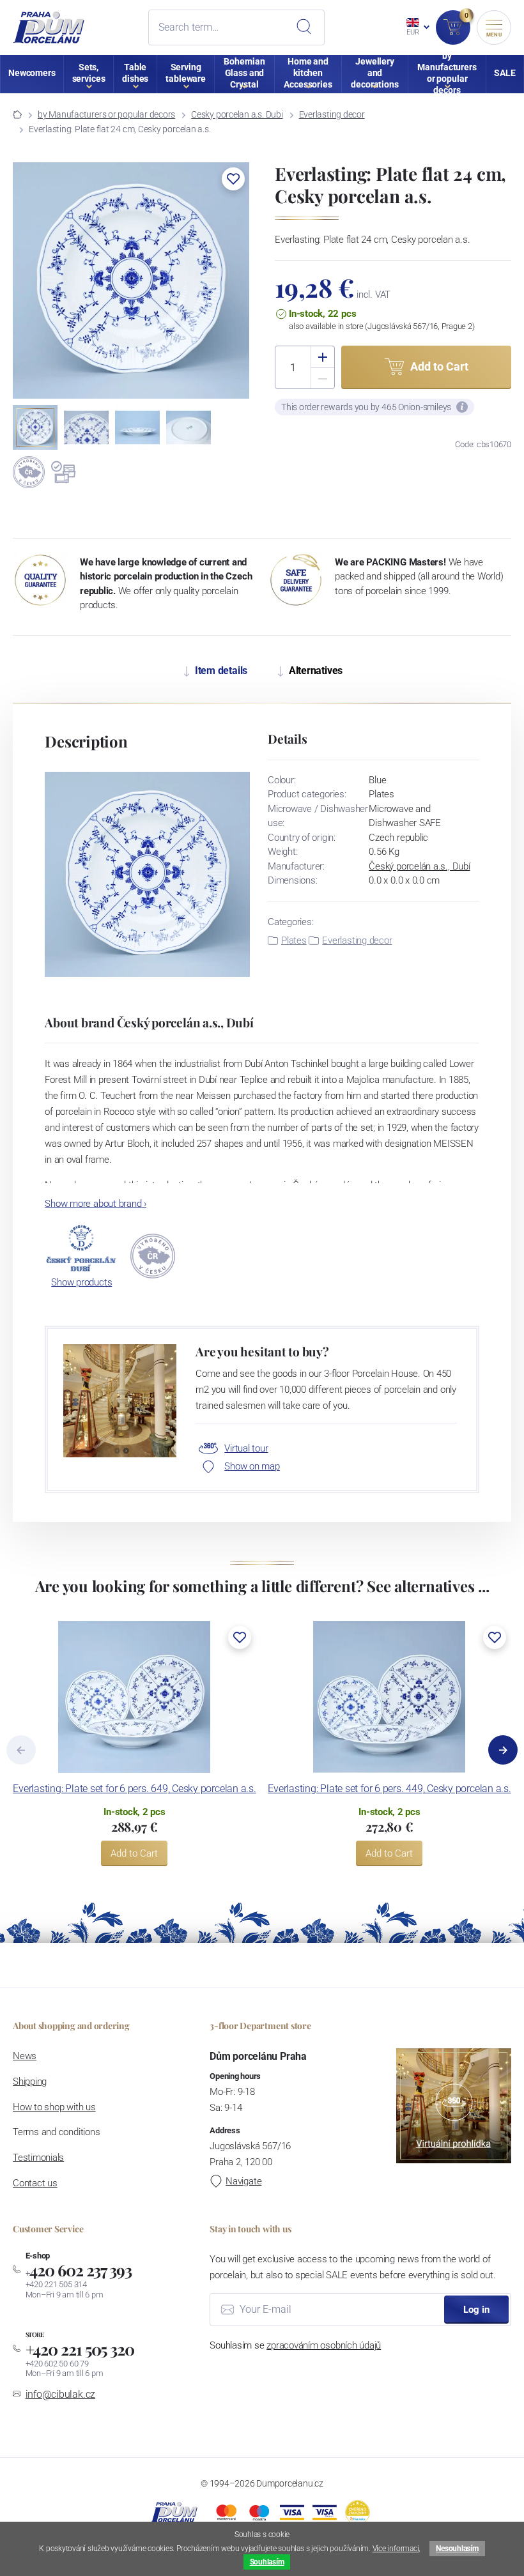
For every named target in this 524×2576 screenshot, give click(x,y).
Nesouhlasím (457, 2549)
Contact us (35, 2183)
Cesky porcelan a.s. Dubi (237, 114)
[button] (233, 179)
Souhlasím (267, 2562)
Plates (294, 940)
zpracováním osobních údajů (324, 2345)
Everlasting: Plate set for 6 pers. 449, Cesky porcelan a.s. (389, 1789)
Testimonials (38, 2158)
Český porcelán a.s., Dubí (419, 866)
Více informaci (396, 2549)
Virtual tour (246, 1448)
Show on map (252, 1466)
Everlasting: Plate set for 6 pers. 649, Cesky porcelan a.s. (134, 1789)
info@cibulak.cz (61, 2394)
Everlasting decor (332, 114)
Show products (81, 1282)
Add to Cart (134, 1853)
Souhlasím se (295, 2345)
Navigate (243, 2181)
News (25, 2056)
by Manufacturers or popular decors (106, 114)
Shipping (30, 2081)
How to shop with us (54, 2107)
